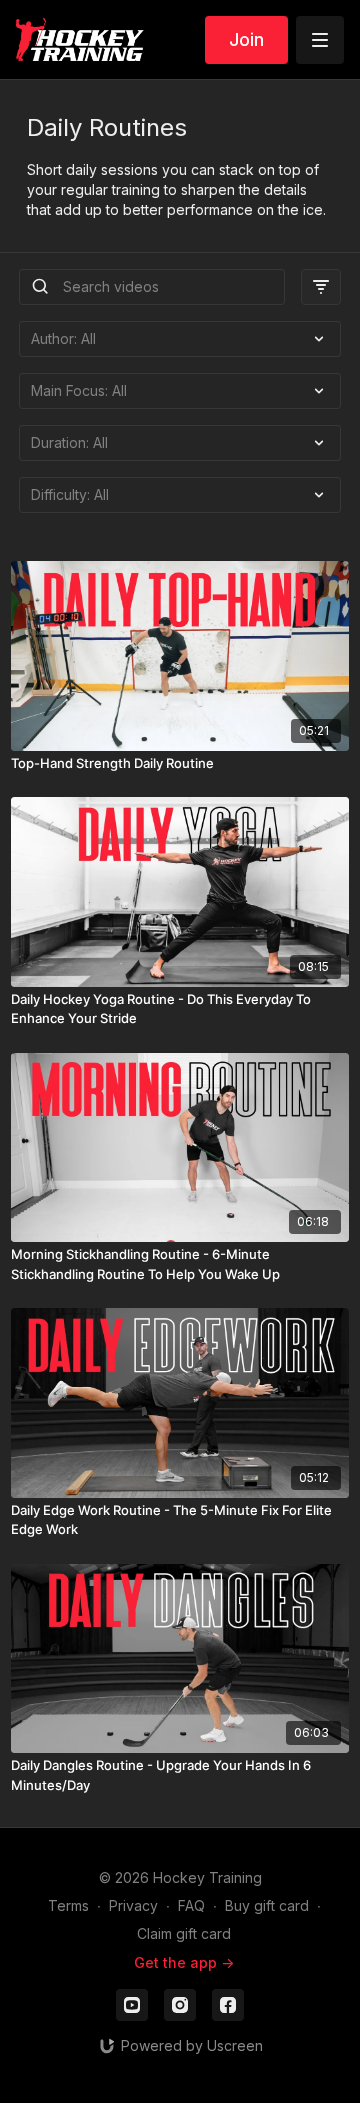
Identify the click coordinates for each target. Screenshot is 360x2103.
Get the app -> (184, 1962)
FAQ (191, 1905)
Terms (68, 1905)
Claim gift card (184, 1933)
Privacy (133, 1905)
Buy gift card (267, 1905)
